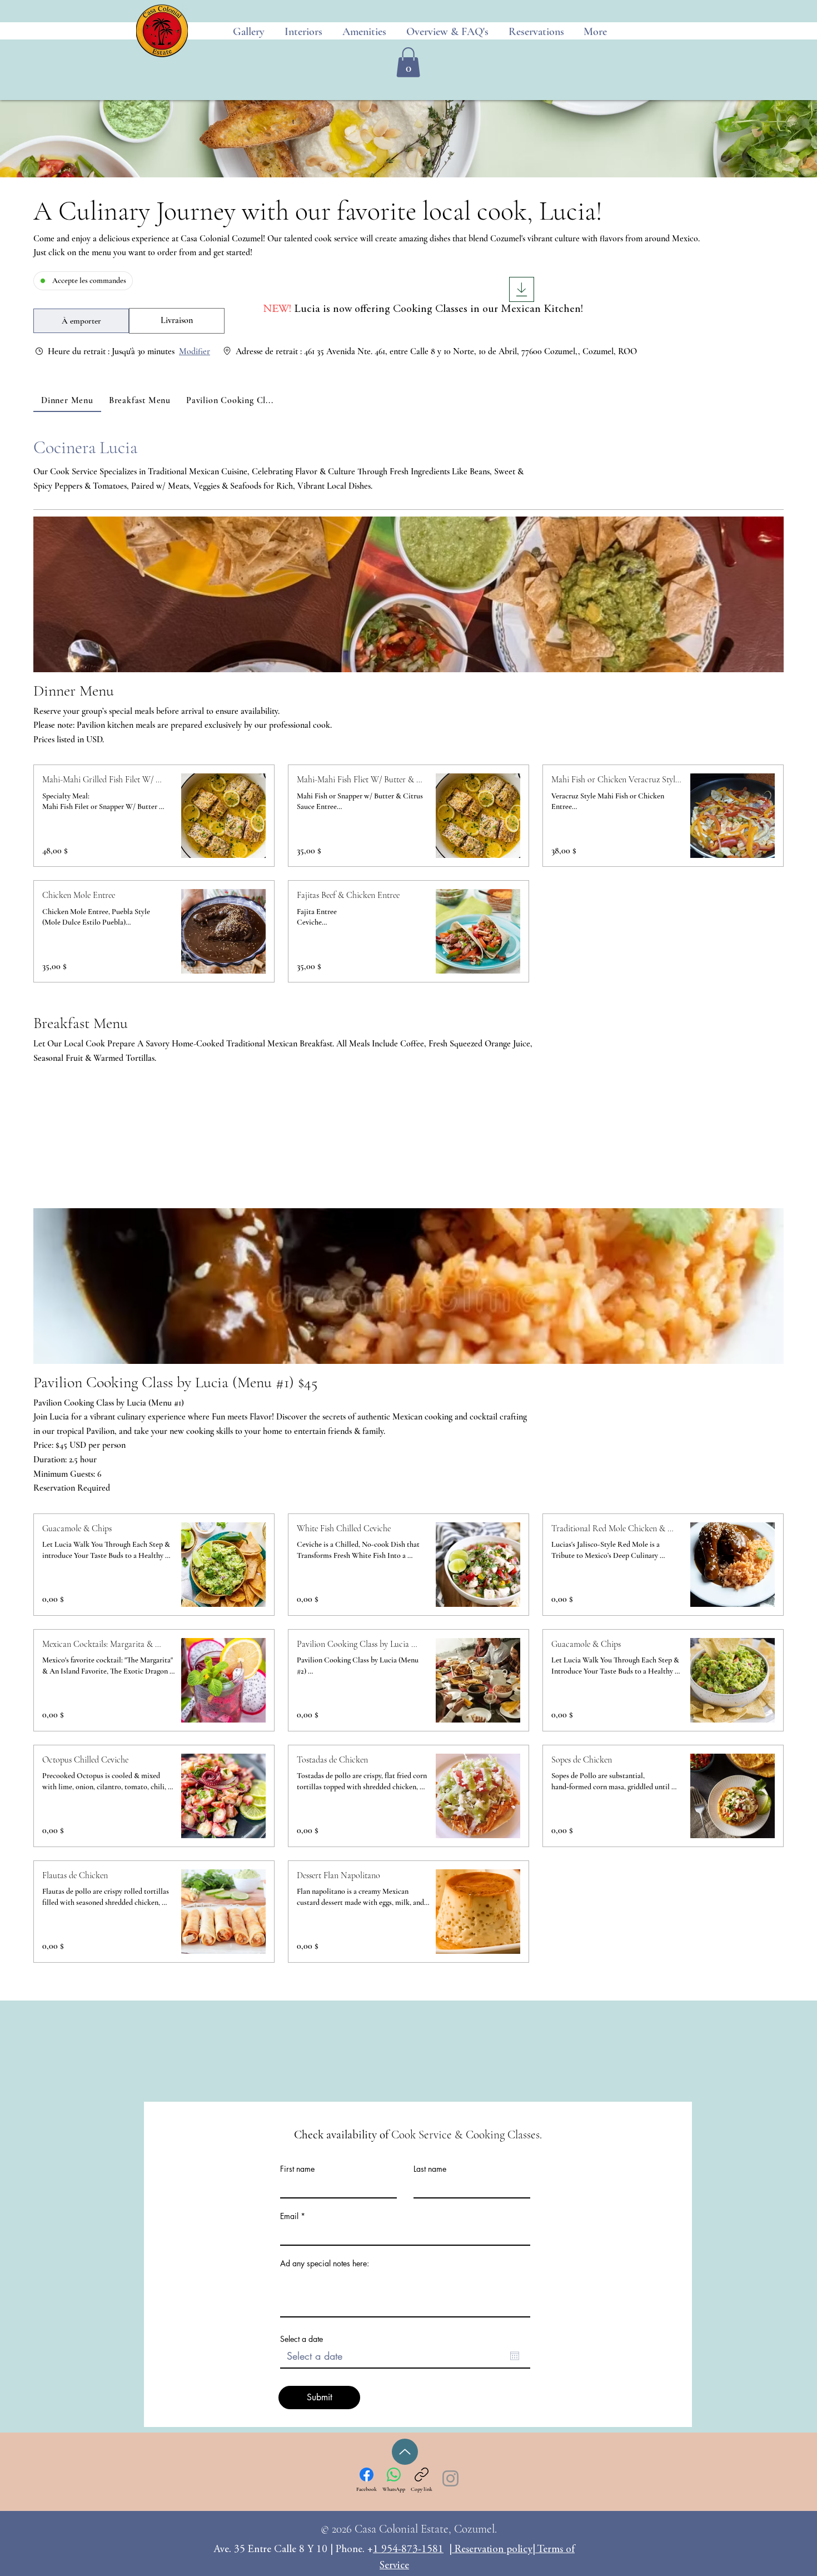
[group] (177, 321)
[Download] (522, 289)
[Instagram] (450, 2478)
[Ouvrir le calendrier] (515, 2356)
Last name (430, 2169)
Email (289, 2216)
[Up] (405, 2452)
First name (297, 2169)
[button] (408, 62)
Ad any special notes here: (325, 2264)
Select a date (302, 2339)
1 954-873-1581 (408, 2550)
